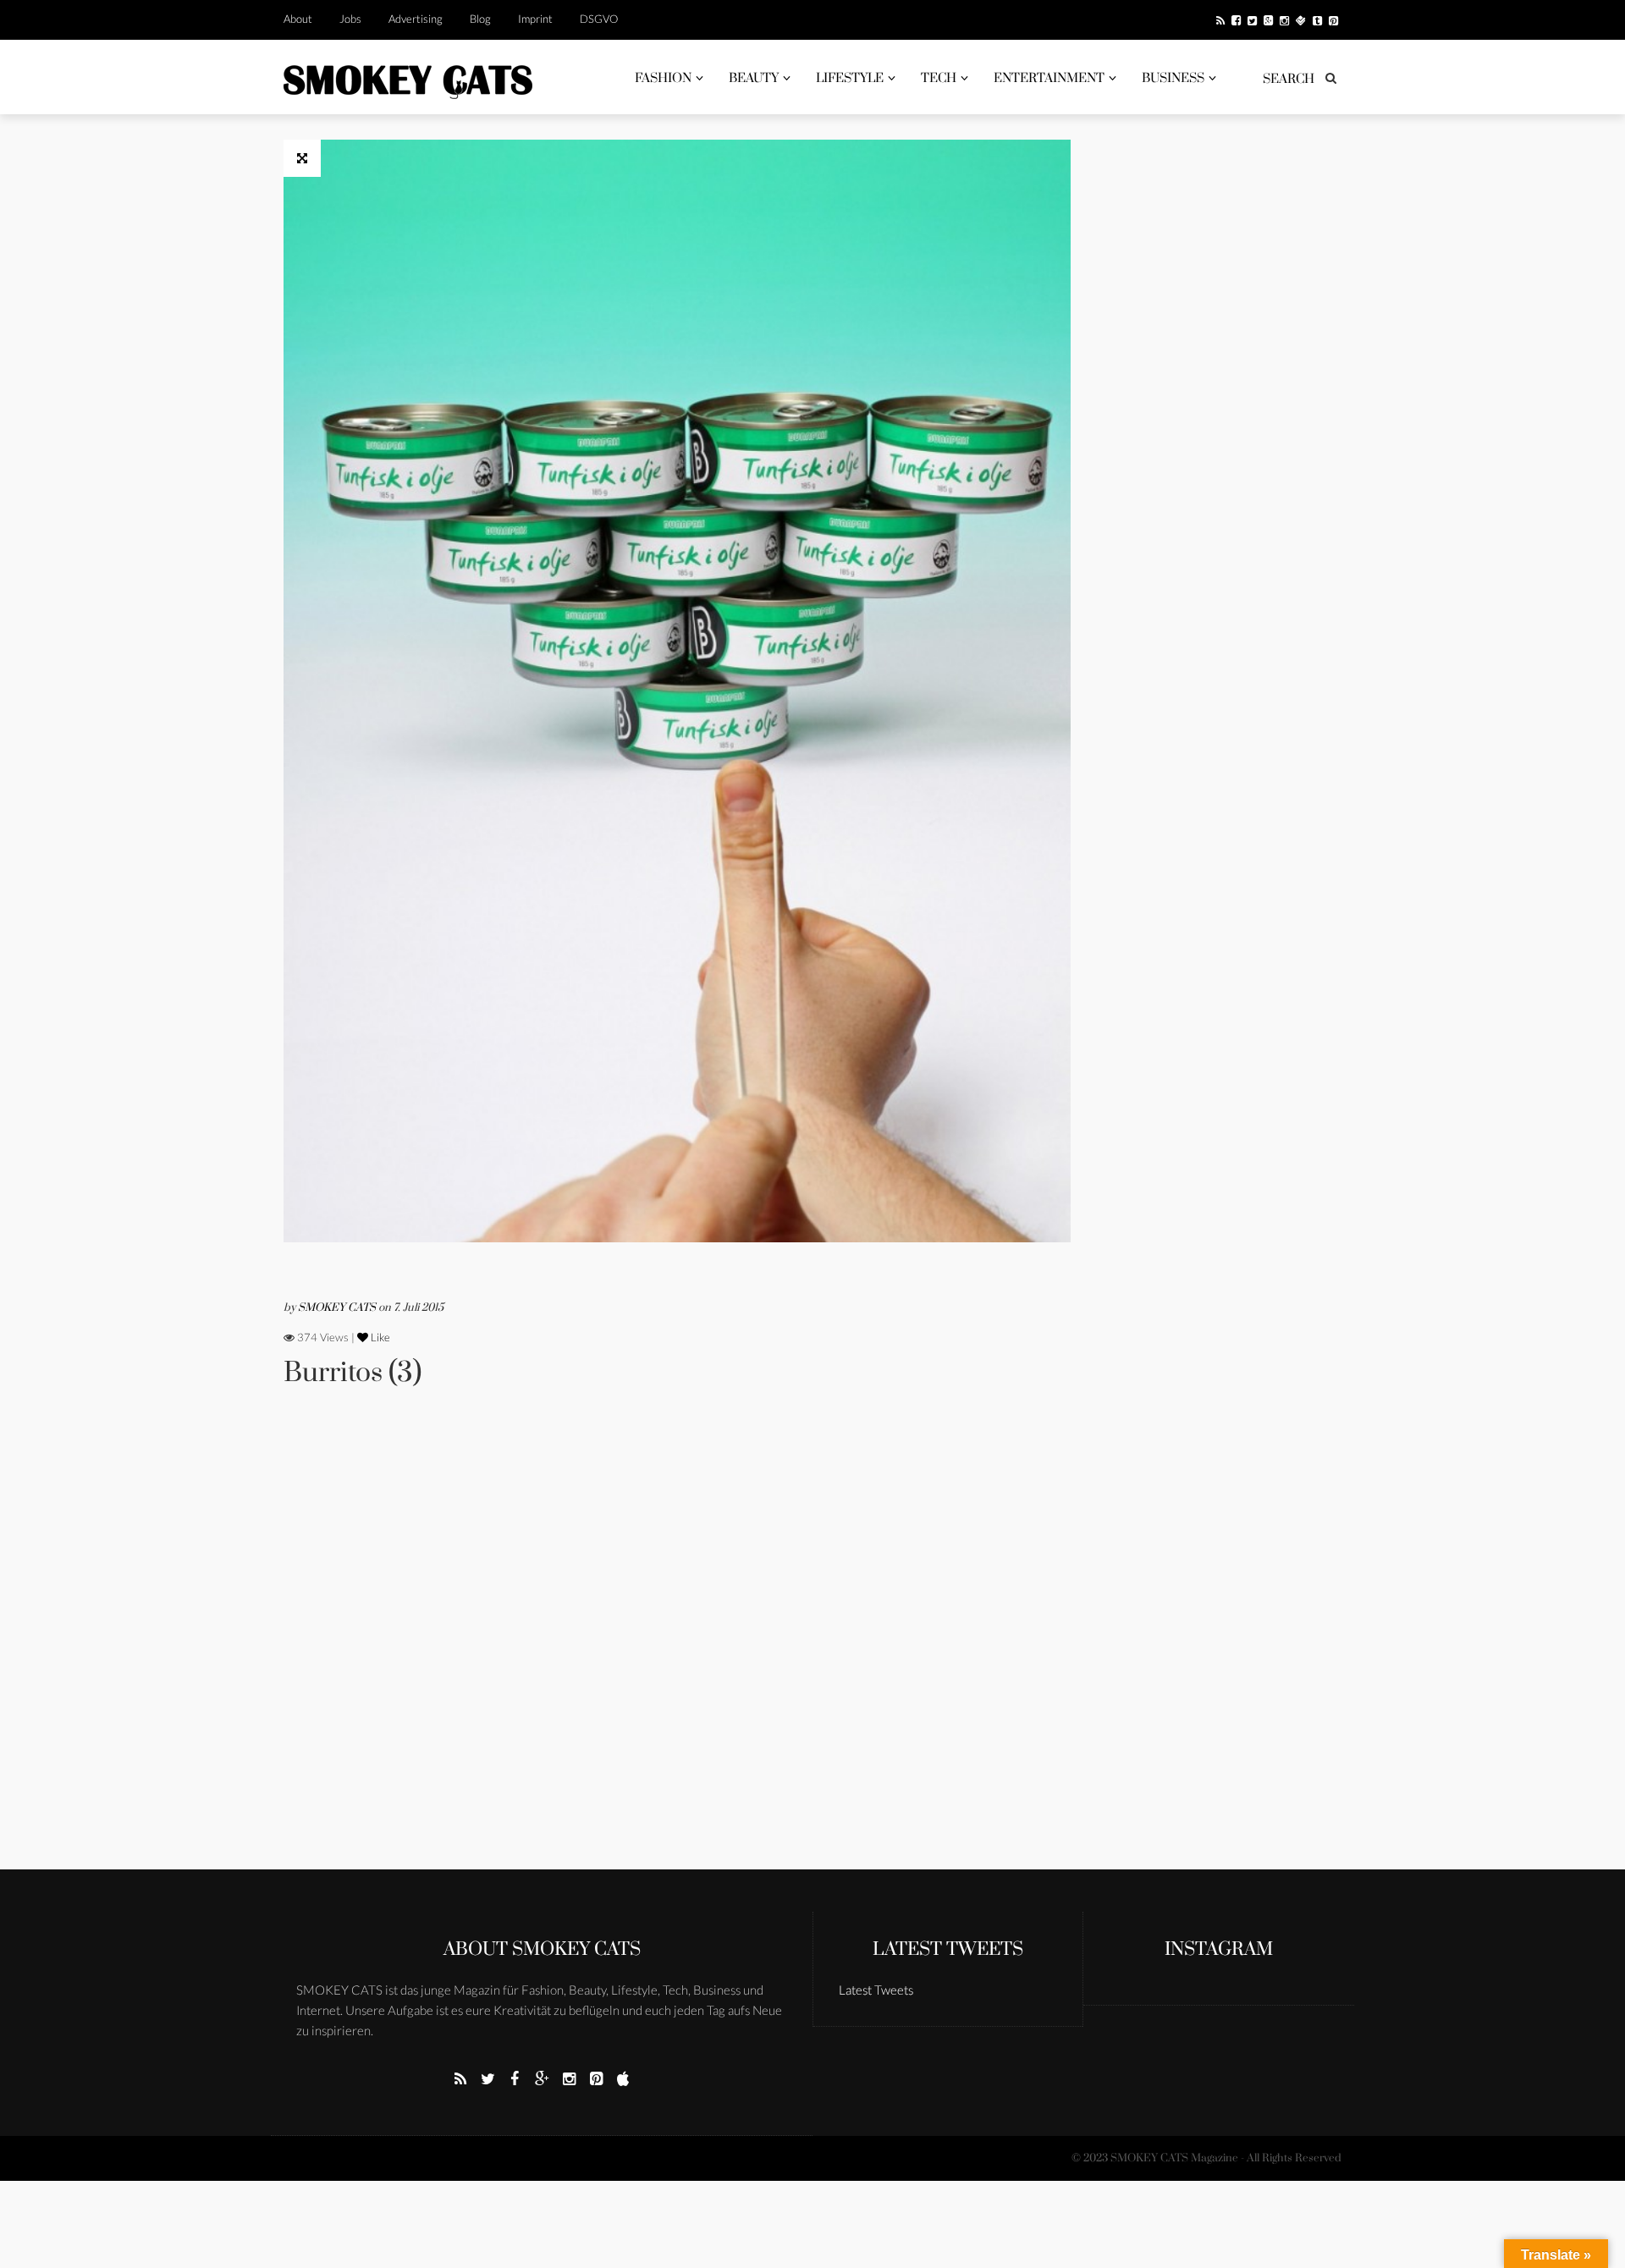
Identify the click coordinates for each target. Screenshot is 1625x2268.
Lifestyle (850, 78)
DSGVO (599, 19)
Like (379, 1337)
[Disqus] (677, 1652)
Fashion (663, 78)
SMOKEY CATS (338, 1307)
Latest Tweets (948, 1949)
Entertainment (1049, 78)
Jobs (350, 19)
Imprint (535, 19)
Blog (480, 19)
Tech (939, 78)
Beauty (754, 78)
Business (1173, 78)
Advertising (416, 19)
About (298, 19)
